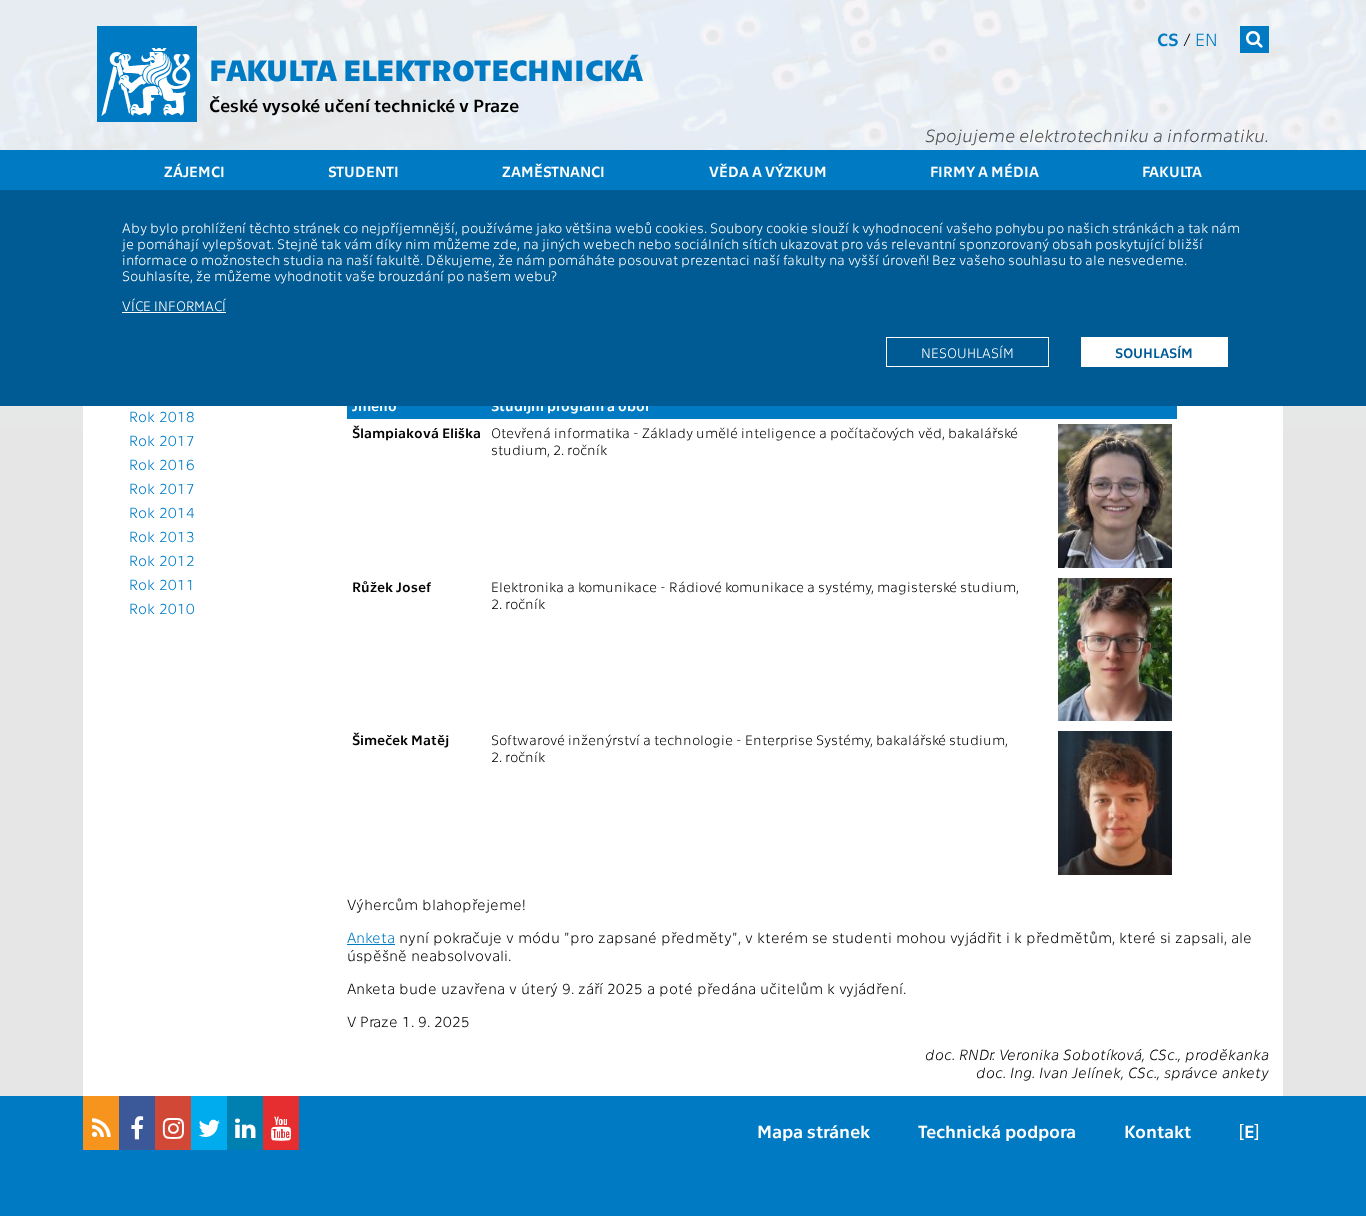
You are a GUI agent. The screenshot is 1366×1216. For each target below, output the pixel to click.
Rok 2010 (162, 608)
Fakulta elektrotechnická (426, 68)
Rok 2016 (162, 464)
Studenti (363, 171)
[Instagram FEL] (173, 1123)
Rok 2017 (162, 440)
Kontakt (1157, 1130)
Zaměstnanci (553, 171)
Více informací (174, 305)
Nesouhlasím (967, 352)
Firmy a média (984, 171)
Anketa (371, 937)
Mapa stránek (813, 1130)
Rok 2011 (162, 584)
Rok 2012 (162, 560)
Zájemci (194, 171)
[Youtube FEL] (281, 1123)
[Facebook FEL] (137, 1123)
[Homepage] (147, 74)
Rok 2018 (162, 416)
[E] (1249, 1130)
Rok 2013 (162, 536)
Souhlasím (1154, 352)
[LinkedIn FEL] (245, 1123)
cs (1168, 38)
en (1206, 38)
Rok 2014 (162, 512)
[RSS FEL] (101, 1123)
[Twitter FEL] (209, 1123)
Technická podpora (997, 1130)
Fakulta (1172, 171)
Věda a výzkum (768, 171)
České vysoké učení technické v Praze (364, 104)
